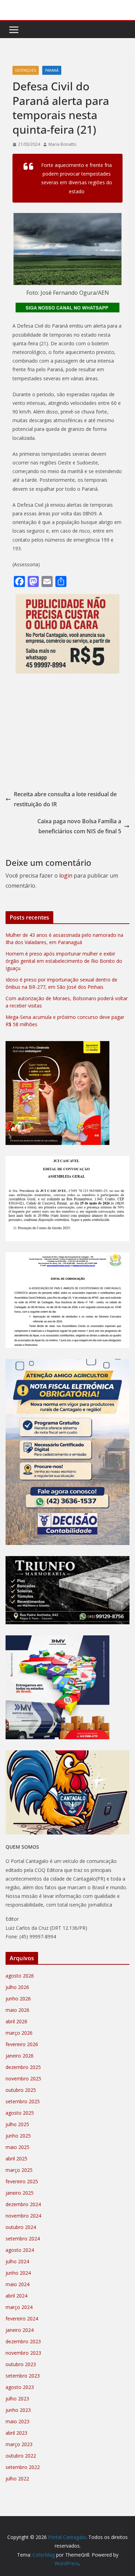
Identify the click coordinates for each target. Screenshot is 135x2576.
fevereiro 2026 (22, 2044)
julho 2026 (17, 1987)
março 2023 (19, 2444)
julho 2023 (17, 2399)
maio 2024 (17, 2284)
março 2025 (19, 2170)
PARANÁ (52, 70)
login (66, 876)
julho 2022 (17, 2479)
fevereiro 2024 (22, 2319)
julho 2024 (17, 2261)
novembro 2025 (23, 2078)
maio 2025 (17, 2147)
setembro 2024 (23, 2239)
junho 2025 (18, 2136)
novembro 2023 (23, 2353)
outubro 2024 (21, 2227)
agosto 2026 (20, 1976)
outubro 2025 (21, 2090)
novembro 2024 (23, 2216)
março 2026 (19, 2033)
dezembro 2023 (23, 2341)
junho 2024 (18, 2273)
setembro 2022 (23, 2467)
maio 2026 (17, 2010)
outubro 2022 (21, 2456)
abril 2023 (16, 2433)
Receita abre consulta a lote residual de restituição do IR (65, 799)
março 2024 (19, 2307)
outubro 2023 (21, 2364)
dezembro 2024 (23, 2204)
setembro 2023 (23, 2376)
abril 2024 (16, 2296)
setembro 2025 (23, 2101)
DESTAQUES (26, 70)
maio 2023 (17, 2421)
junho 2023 (18, 2410)
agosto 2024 (20, 2250)
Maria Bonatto (62, 144)
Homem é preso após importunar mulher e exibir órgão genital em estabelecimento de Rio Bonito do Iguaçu (64, 961)
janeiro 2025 (20, 2193)
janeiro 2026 (20, 2056)
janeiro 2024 (20, 2330)
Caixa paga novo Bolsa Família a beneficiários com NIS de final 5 (79, 826)
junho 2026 (18, 1998)
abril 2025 (16, 2158)
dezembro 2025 (23, 2067)
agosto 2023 (20, 2387)
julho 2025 (17, 2124)
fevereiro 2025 (22, 2181)
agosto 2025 (20, 2113)
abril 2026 (16, 2021)
